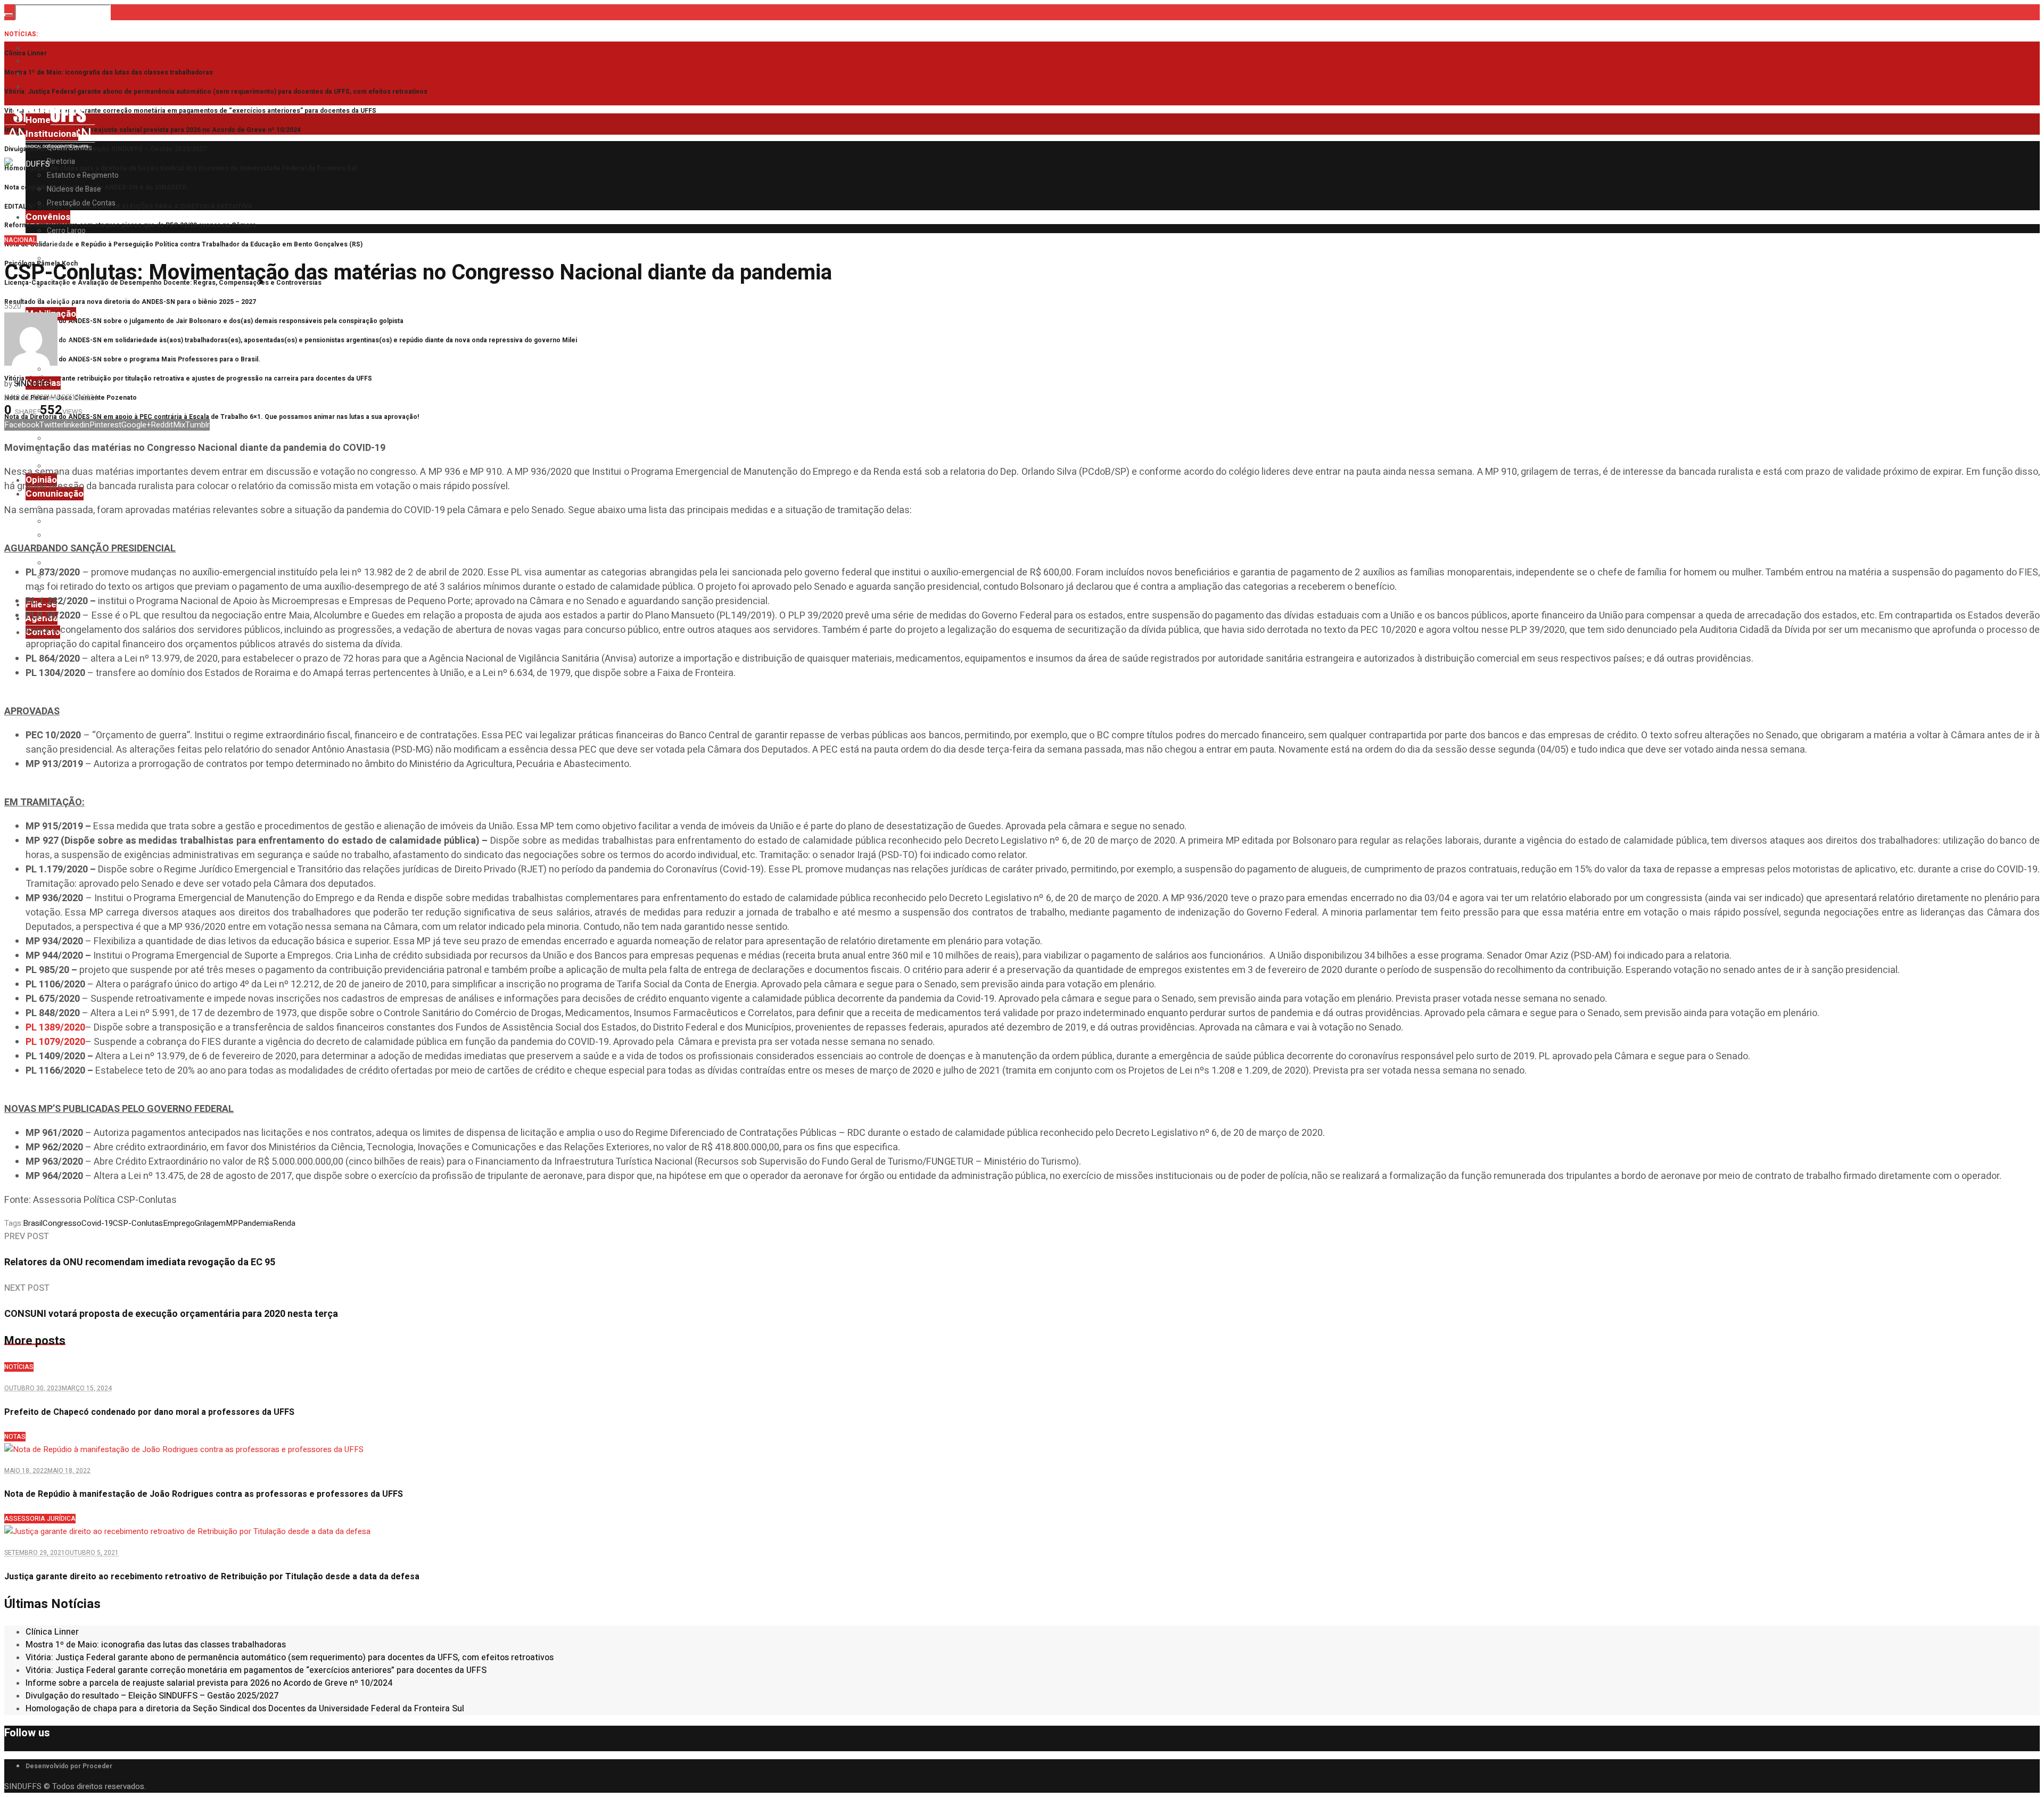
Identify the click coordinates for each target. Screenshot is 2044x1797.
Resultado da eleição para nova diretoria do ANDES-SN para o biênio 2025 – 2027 (130, 302)
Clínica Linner (26, 53)
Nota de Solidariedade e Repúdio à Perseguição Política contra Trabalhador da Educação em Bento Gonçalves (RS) (183, 244)
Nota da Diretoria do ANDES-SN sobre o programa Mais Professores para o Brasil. (132, 359)
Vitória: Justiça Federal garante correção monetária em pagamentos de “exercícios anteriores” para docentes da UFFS (190, 111)
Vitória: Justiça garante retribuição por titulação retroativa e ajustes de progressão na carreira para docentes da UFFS (188, 378)
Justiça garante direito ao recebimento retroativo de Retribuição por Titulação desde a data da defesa (212, 1577)
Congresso (62, 1223)
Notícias (19, 1367)
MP (232, 1223)
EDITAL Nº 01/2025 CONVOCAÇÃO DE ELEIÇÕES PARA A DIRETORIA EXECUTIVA (128, 207)
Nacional (20, 240)
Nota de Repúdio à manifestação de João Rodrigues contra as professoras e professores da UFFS (204, 1494)
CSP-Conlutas (138, 1223)
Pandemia (256, 1223)
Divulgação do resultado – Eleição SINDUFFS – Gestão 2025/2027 (105, 149)
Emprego (179, 1223)
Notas (15, 1437)
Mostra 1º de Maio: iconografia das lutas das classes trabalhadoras (109, 72)
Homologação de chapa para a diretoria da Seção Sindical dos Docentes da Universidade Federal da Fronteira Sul (180, 168)
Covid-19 (97, 1223)
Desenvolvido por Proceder (69, 1766)
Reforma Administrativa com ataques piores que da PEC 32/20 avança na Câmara (130, 225)
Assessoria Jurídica (40, 1519)
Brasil (33, 1223)
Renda (284, 1223)
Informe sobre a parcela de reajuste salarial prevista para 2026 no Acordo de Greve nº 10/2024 (153, 130)
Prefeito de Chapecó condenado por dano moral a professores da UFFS (149, 1412)
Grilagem (210, 1223)
